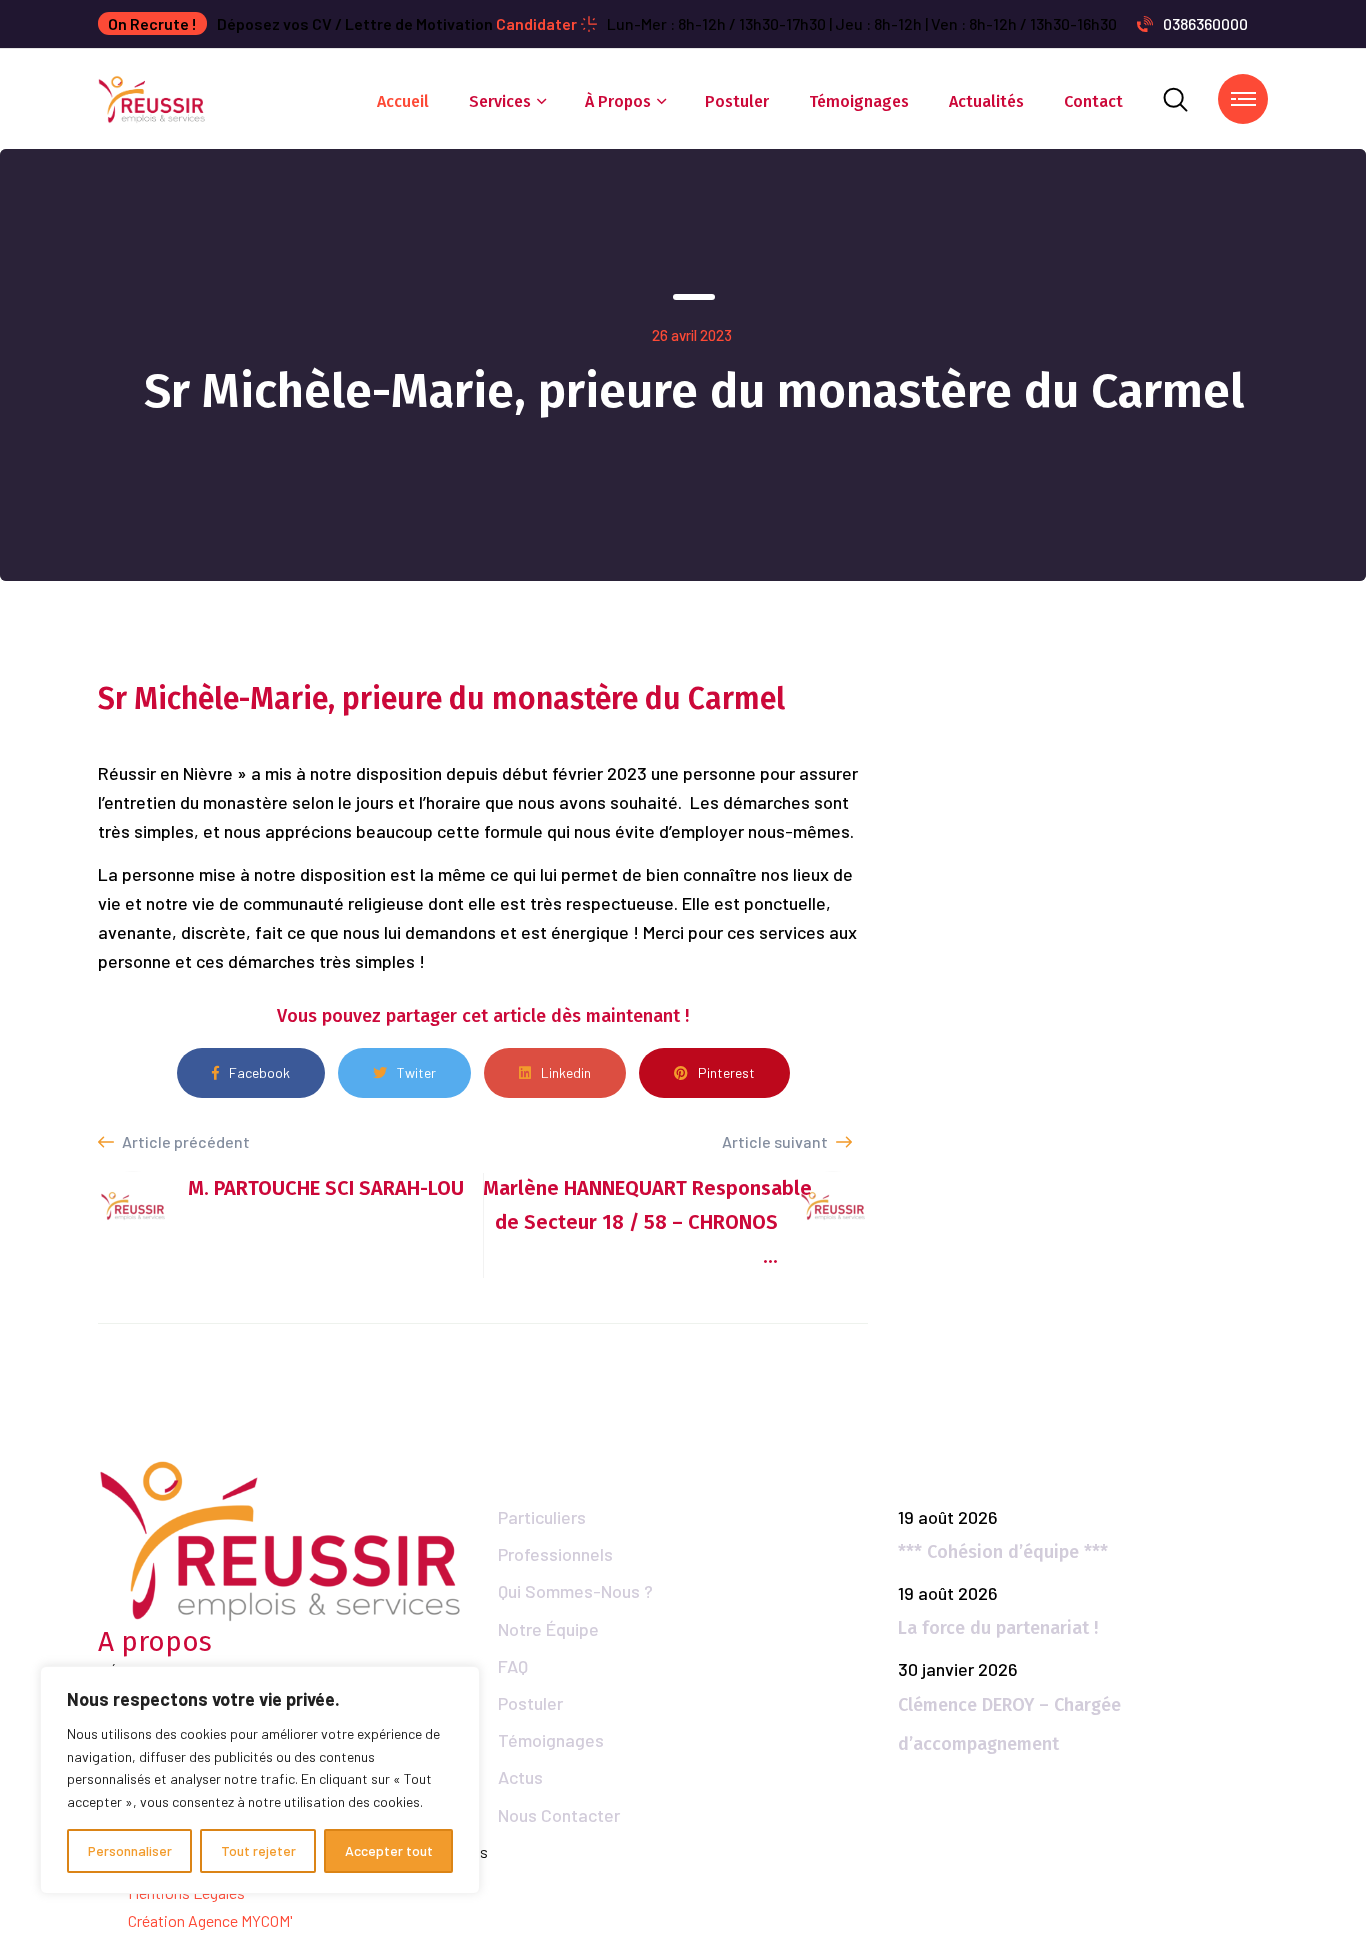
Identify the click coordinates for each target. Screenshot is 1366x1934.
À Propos (618, 101)
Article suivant (776, 1141)
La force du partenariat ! (998, 1628)
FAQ (513, 1666)
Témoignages (859, 101)
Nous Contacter (559, 1815)
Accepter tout (389, 1850)
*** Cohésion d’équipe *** (1003, 1552)
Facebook (259, 1072)
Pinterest (726, 1072)
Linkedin (566, 1072)
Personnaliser (130, 1850)
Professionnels (555, 1554)
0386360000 (1205, 23)
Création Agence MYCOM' (210, 1920)
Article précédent (184, 1141)
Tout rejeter (258, 1850)
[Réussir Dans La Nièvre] (152, 96)
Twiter (416, 1072)
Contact (1093, 101)
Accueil (403, 101)
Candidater (536, 23)
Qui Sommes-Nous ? (575, 1591)
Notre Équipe (548, 1629)
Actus (520, 1777)
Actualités (986, 101)
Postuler (737, 101)
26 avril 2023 (692, 335)
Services (500, 101)
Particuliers (542, 1517)
